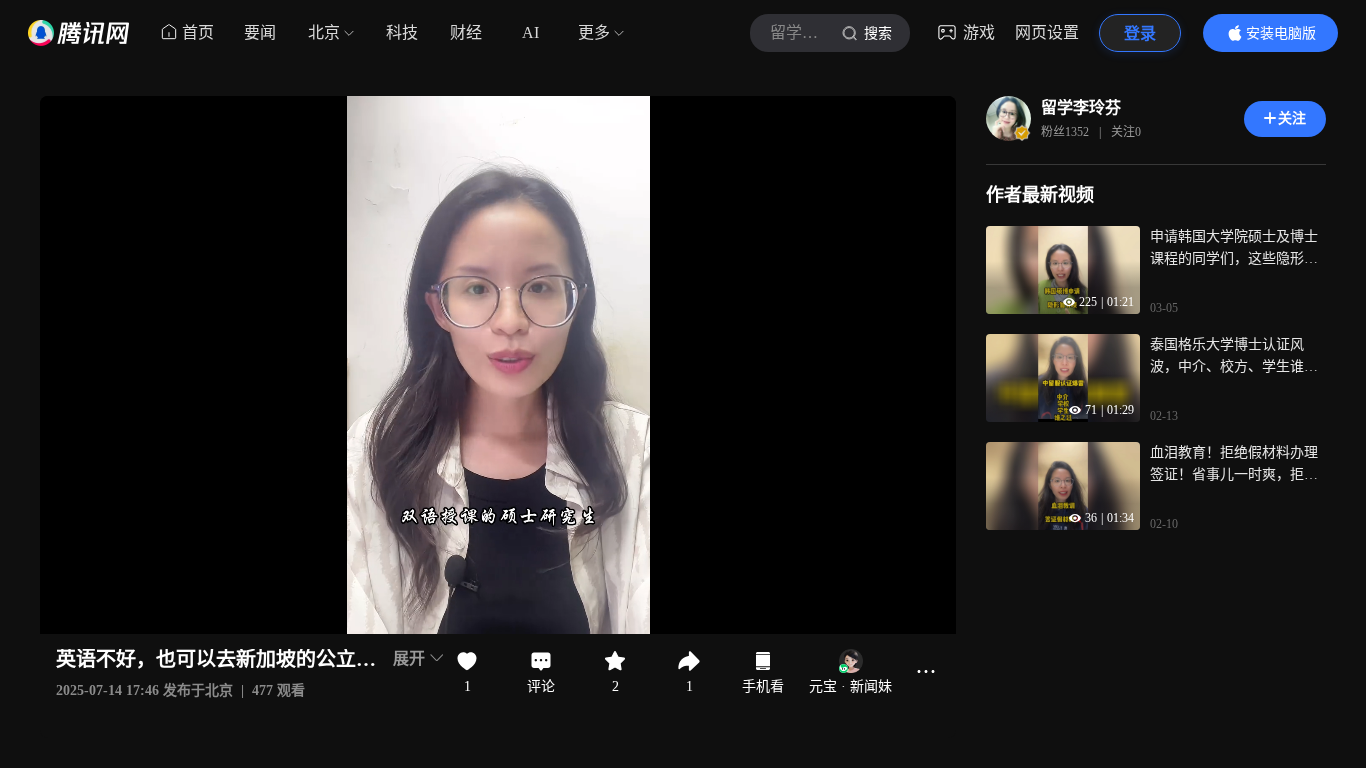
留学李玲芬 (1081, 107)
